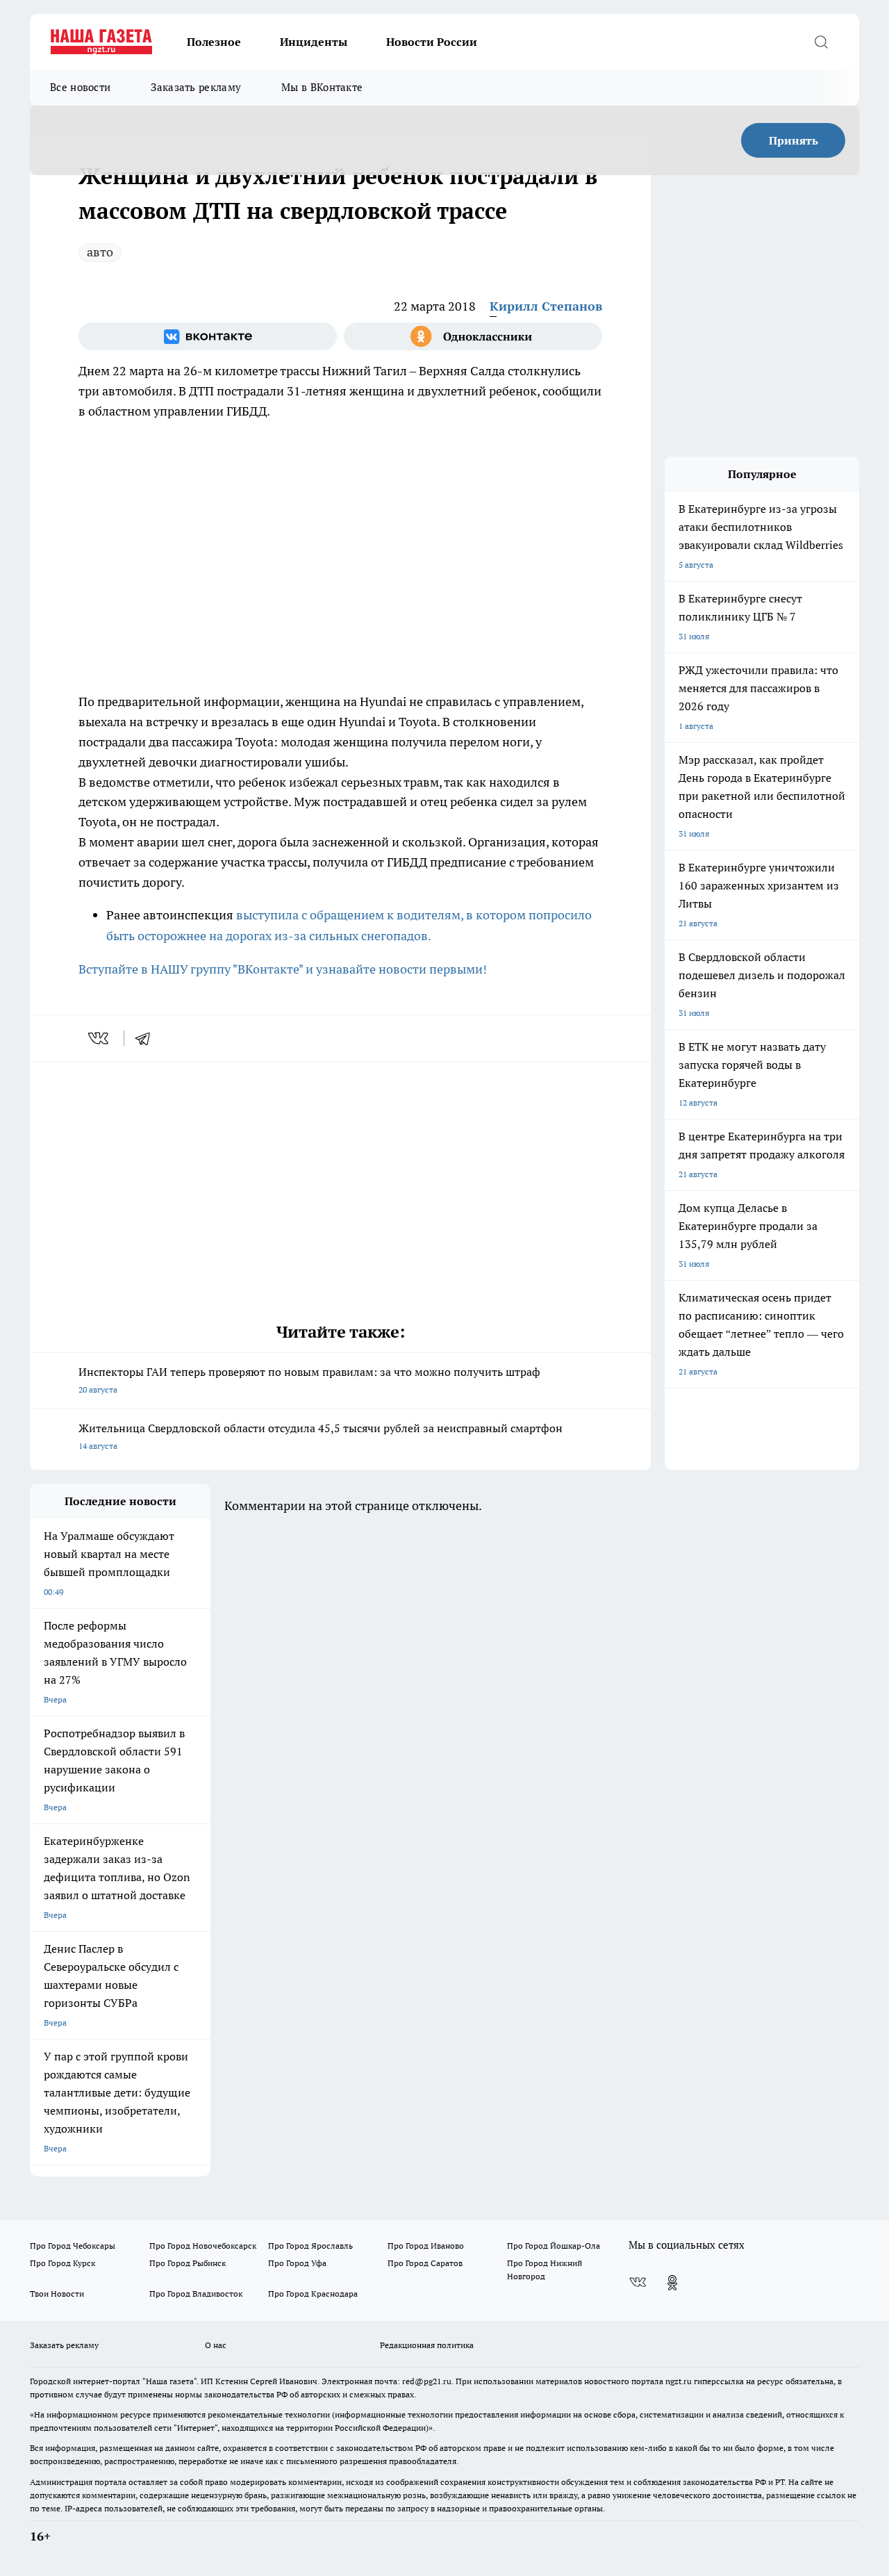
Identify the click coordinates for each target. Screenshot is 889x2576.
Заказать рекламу (196, 87)
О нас (216, 2345)
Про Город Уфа (297, 2263)
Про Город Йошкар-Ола (554, 2246)
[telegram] (147, 1038)
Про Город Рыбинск (188, 2263)
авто (100, 252)
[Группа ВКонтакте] (208, 336)
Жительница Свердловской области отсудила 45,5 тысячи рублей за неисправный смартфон (321, 1436)
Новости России (432, 42)
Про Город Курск (63, 2263)
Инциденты (314, 42)
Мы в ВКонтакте (322, 87)
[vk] (100, 1038)
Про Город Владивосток (196, 2294)
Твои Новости (57, 2294)
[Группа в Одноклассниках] (473, 336)
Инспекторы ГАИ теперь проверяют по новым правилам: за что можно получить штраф (309, 1380)
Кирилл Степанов (546, 306)
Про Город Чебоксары (73, 2246)
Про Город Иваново (426, 2246)
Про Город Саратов (425, 2263)
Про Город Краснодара (313, 2294)
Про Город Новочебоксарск (203, 2246)
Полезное (214, 42)
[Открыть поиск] (821, 42)
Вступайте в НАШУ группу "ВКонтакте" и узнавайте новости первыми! (283, 969)
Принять (794, 140)
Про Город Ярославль (310, 2246)
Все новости (80, 87)
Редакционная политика (427, 2345)
